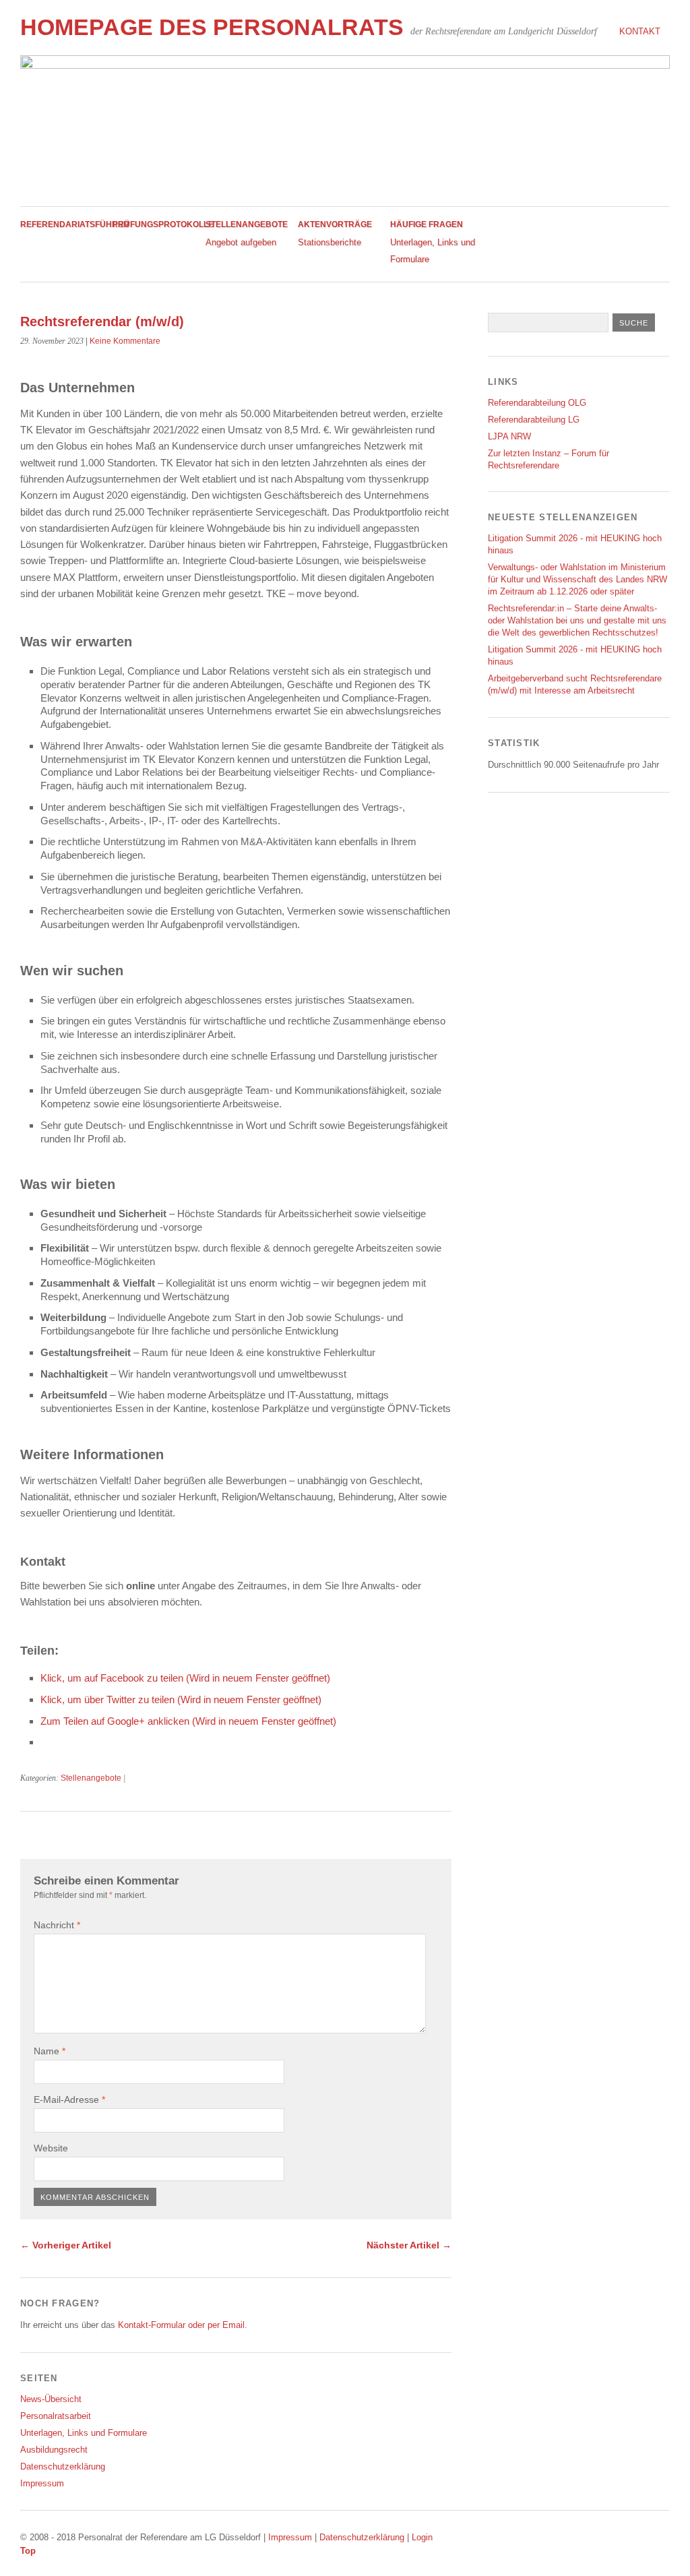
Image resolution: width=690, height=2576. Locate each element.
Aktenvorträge (335, 224)
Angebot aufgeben (241, 242)
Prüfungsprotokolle (163, 224)
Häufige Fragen (427, 224)
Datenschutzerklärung (63, 2466)
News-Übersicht (51, 2399)
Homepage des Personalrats (212, 27)
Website (51, 2148)
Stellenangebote (247, 224)
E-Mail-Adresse (69, 2099)
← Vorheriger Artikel (66, 2245)
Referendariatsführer (75, 224)
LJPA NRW (509, 436)
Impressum (42, 2483)
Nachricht (57, 1925)
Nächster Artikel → (409, 2245)
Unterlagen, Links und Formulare (84, 2433)
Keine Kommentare (125, 341)
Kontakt (640, 31)
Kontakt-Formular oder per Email (181, 2325)
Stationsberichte (330, 242)
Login (422, 2537)
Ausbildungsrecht (54, 2450)
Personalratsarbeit (56, 2416)
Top (28, 2551)
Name (50, 2051)
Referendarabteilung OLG (537, 403)
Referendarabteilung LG (534, 420)
